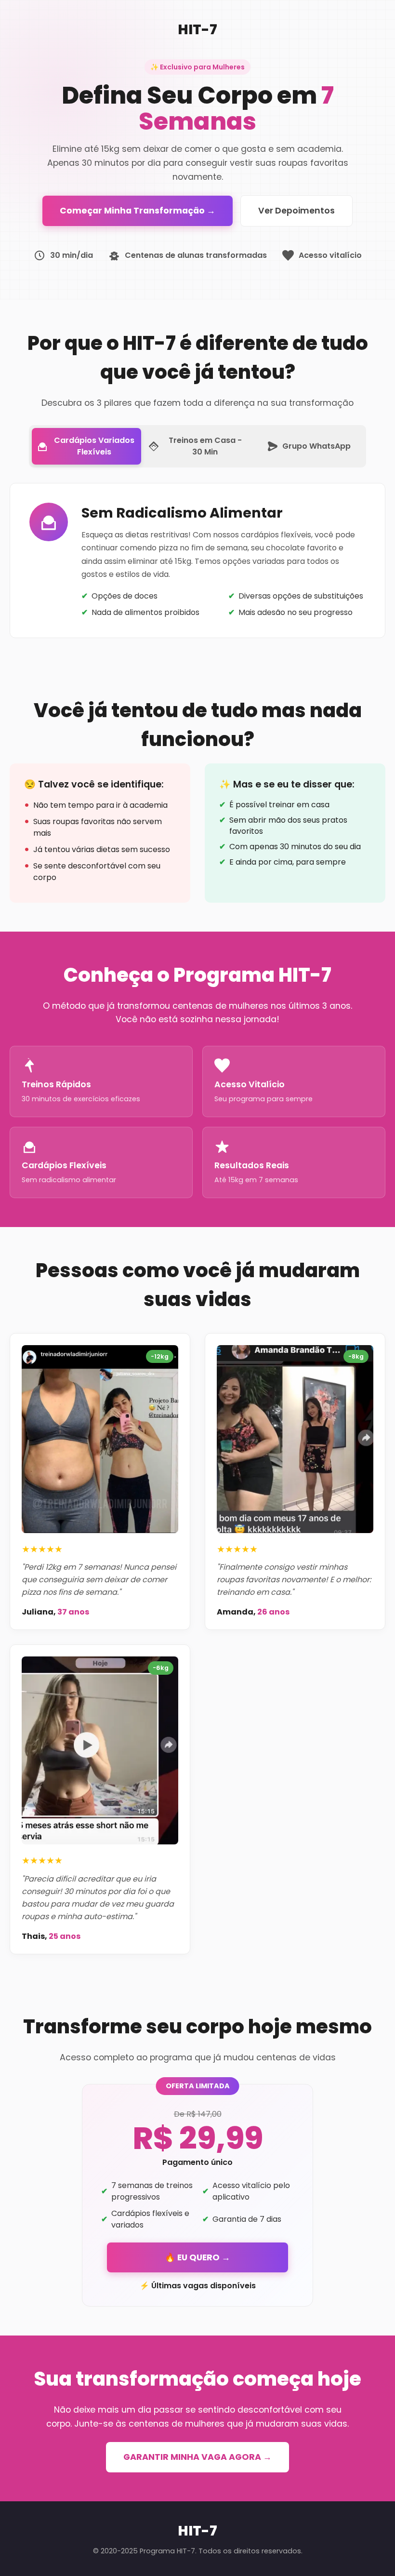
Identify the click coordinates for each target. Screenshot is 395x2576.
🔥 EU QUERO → (197, 2257)
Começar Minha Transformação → (138, 211)
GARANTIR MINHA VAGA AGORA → (197, 2457)
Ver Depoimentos (296, 211)
